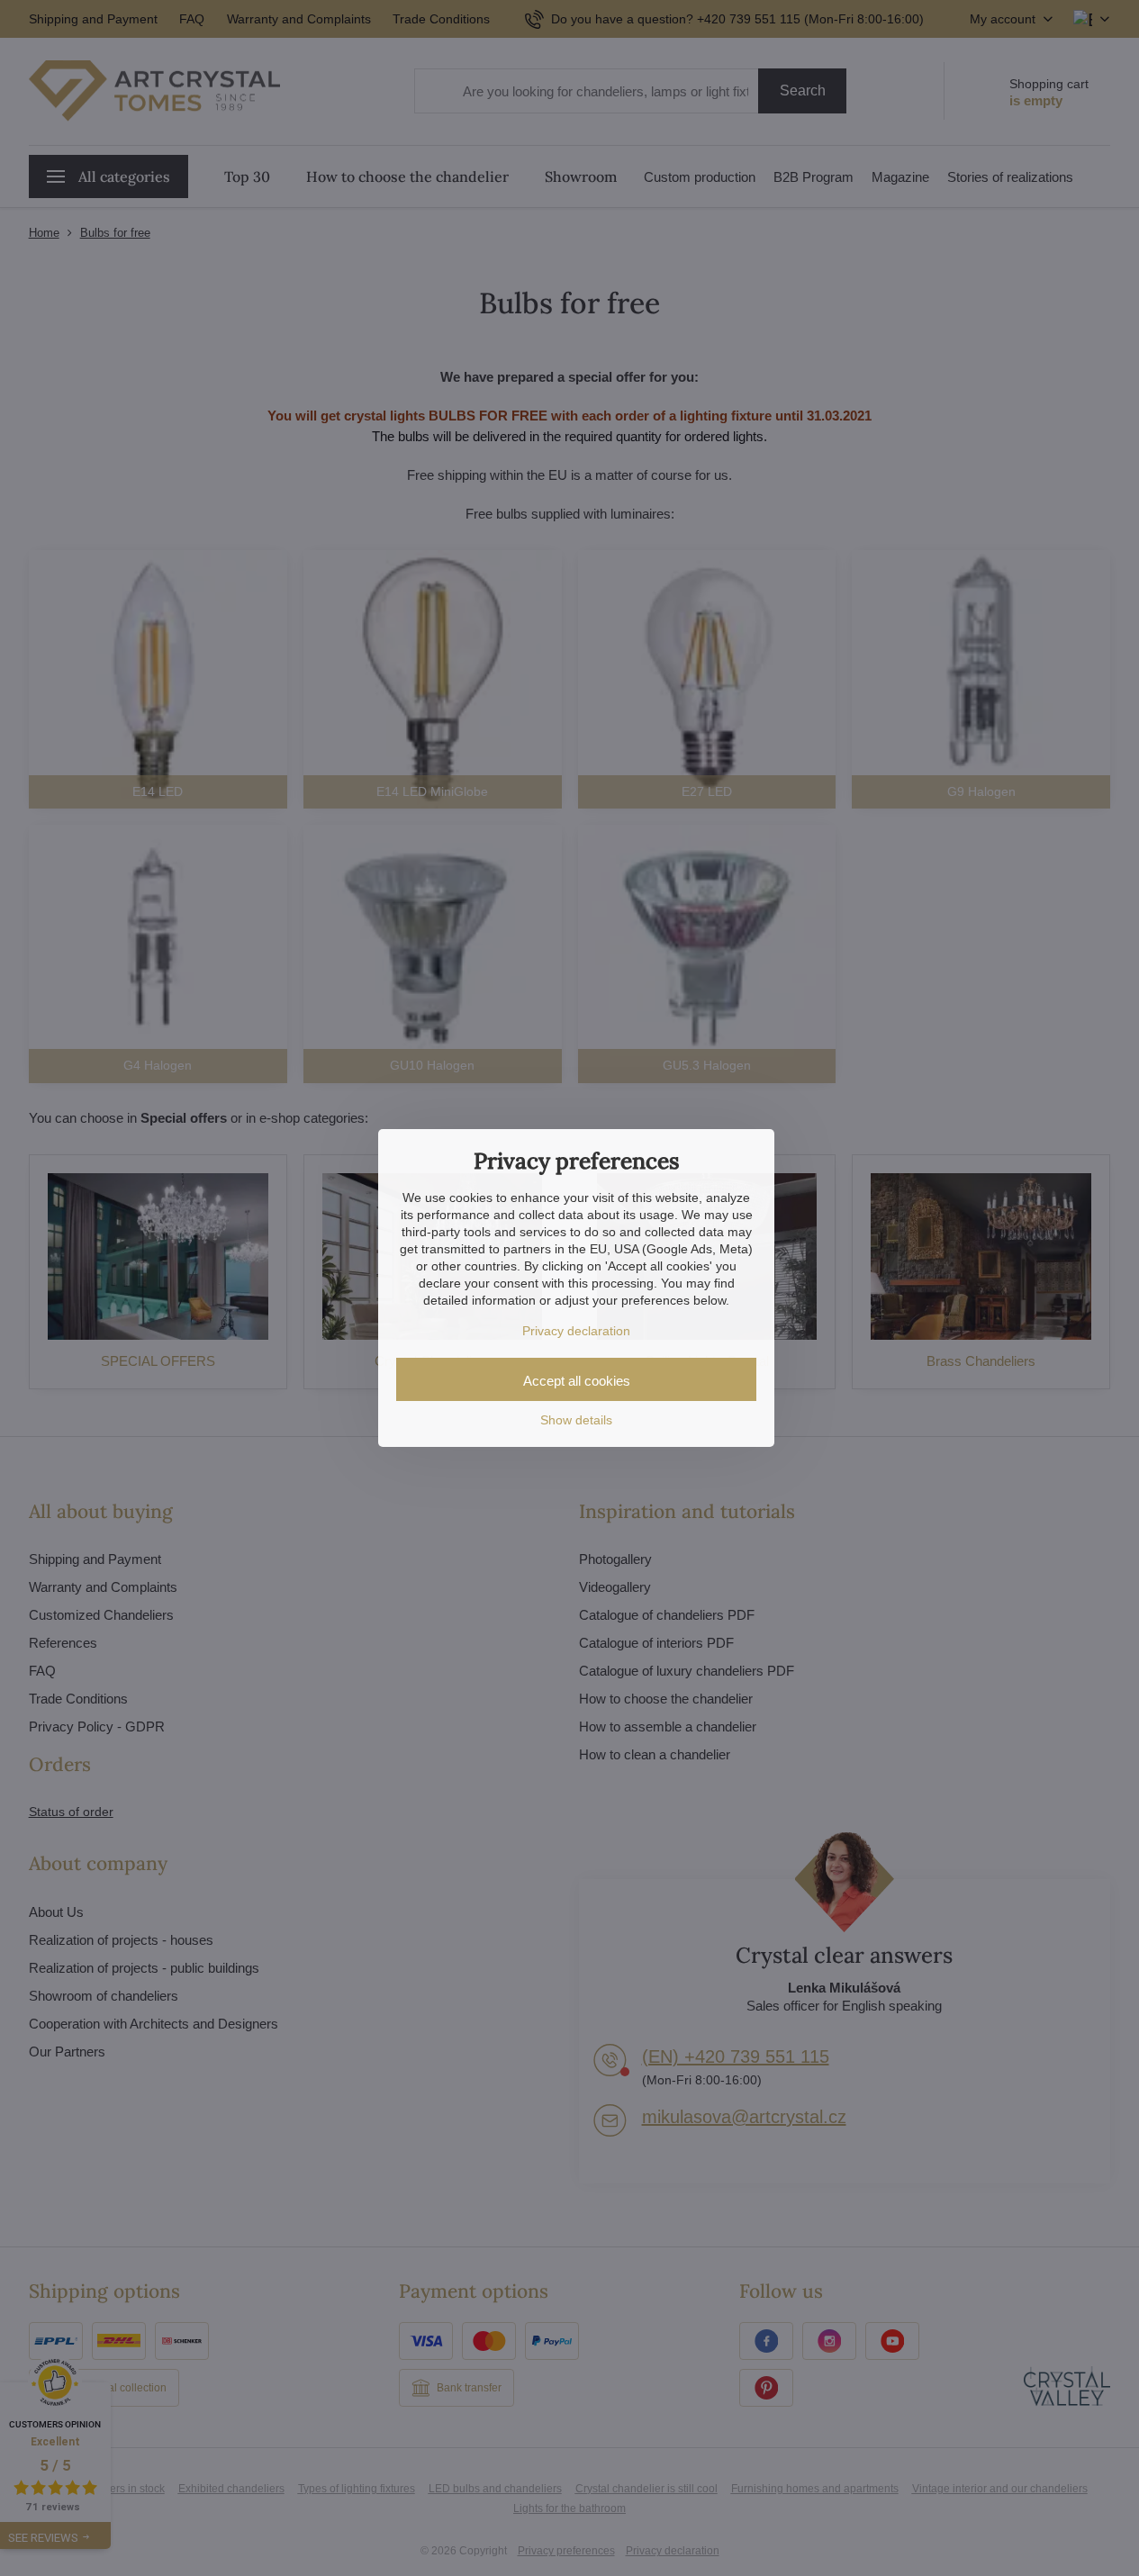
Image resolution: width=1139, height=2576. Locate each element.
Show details (576, 1420)
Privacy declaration (576, 1331)
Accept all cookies (577, 1381)
